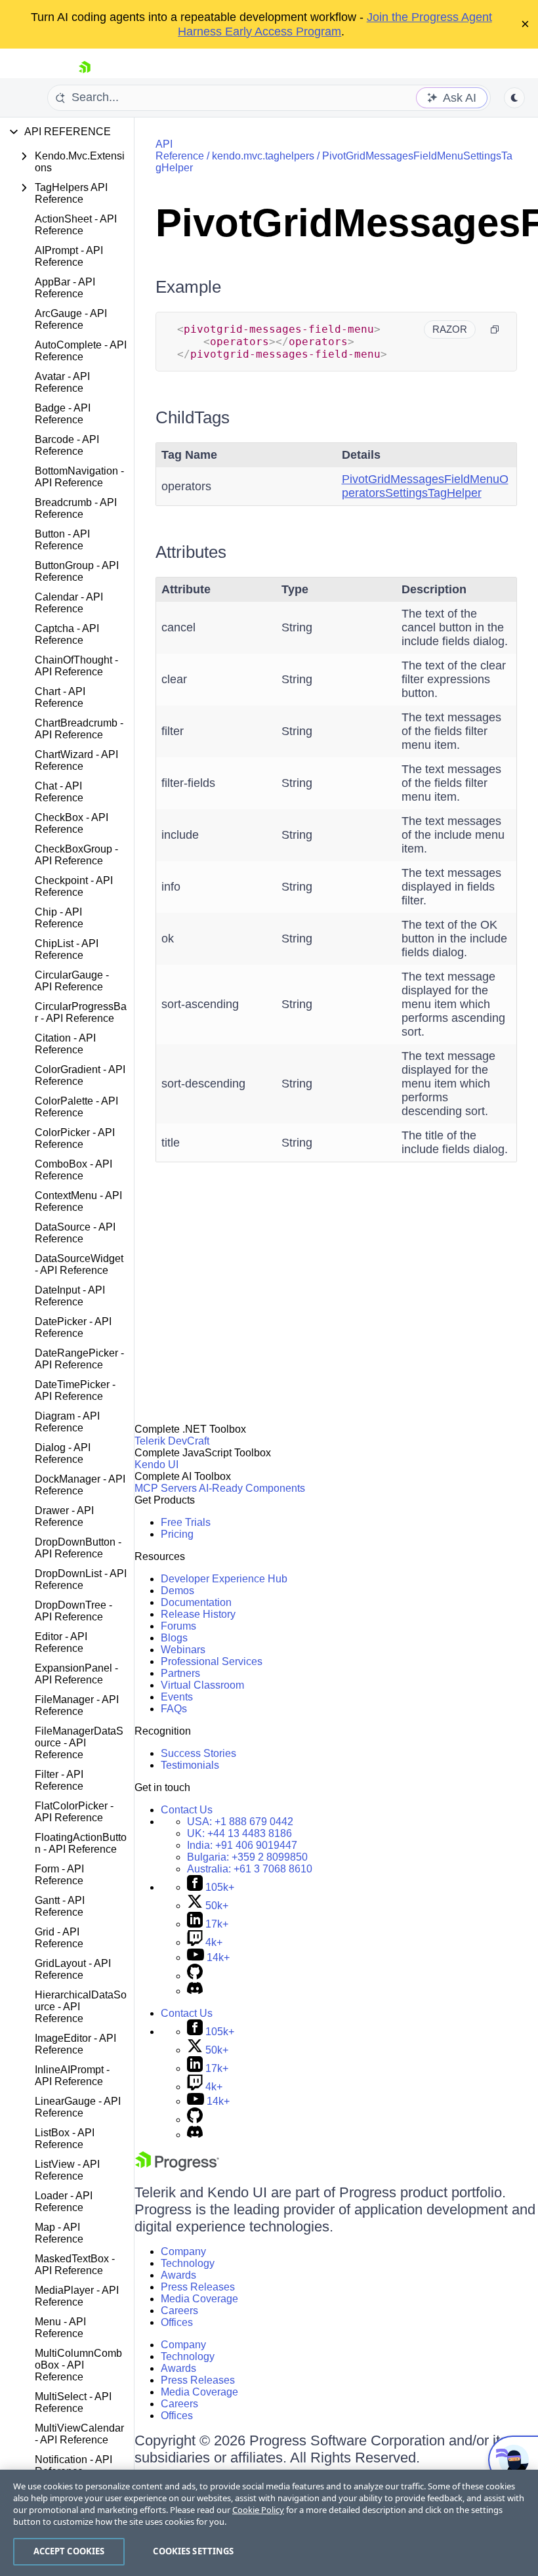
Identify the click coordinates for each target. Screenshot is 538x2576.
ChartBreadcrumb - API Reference (79, 729)
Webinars (183, 1650)
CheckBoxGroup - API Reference (76, 855)
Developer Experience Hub (224, 1579)
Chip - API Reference (59, 918)
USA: (240, 1822)
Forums (178, 1626)
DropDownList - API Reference (81, 1579)
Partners (180, 1673)
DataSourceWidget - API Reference (79, 1264)
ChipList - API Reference (67, 949)
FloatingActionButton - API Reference (81, 1843)
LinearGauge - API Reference (78, 2107)
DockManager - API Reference (80, 1485)
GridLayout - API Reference (73, 1969)
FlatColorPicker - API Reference (74, 1812)
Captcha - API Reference (67, 634)
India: (242, 1845)
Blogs (174, 1638)
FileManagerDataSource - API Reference (79, 1743)
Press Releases (198, 2287)
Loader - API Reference (64, 2202)
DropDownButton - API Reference (78, 1548)
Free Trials (186, 1522)
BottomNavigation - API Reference (79, 477)
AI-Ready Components (252, 1488)
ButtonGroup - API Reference (77, 571)
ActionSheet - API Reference (76, 225)
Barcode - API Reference (67, 445)
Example (188, 287)
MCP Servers (166, 1488)
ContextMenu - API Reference (78, 1201)
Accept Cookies (69, 2551)
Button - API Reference (62, 540)
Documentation (196, 1602)
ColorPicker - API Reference (75, 1138)
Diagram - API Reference (67, 1422)
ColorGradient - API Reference (80, 1075)
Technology (188, 2263)
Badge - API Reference (63, 414)
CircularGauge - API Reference (72, 981)
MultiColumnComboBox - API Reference (78, 2365)
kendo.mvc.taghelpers (263, 156)
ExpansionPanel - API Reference (76, 1674)
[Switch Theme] (514, 98)
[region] (269, 2523)
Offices (177, 2322)
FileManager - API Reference (77, 1705)
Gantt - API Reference (60, 1906)
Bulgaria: (247, 1857)
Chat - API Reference (59, 792)
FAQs (174, 1709)
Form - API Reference (59, 1875)
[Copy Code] (495, 329)
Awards (178, 2275)
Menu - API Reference (60, 2328)
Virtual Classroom (202, 1685)
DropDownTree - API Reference (73, 1611)
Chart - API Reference (60, 697)
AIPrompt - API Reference (69, 256)
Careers (179, 2311)
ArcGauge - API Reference (71, 319)
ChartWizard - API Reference (76, 760)
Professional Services (212, 1661)
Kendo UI (156, 1465)
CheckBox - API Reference (72, 823)
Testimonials (190, 1765)
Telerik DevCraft (172, 1441)
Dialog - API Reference (63, 1453)
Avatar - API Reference (62, 382)
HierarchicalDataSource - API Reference (81, 2007)
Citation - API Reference (65, 1044)
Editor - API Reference (61, 1642)
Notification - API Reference (73, 2465)
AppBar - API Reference (65, 288)
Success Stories (198, 1753)
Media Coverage (199, 2299)
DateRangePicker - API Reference (79, 1359)
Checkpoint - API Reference (74, 886)
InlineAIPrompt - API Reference (72, 2076)
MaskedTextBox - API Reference (75, 2265)
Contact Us (187, 1810)
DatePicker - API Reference (73, 1327)
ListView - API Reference (67, 2170)
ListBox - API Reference (65, 2139)
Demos (177, 1591)
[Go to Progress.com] (177, 2167)
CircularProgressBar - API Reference (81, 1012)
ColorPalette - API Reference (76, 1107)
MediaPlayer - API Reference (77, 2296)
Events (177, 1697)
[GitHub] (195, 1976)
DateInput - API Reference (70, 1296)
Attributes (191, 552)
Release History (198, 1614)
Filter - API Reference (59, 1780)
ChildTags (193, 417)
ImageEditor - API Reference (75, 2044)
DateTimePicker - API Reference (75, 1390)
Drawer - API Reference (64, 1516)
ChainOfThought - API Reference (76, 666)
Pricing (177, 1534)
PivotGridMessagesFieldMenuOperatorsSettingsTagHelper (425, 486)
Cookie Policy (258, 2510)
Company (183, 2251)
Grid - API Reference (59, 1938)
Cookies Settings (193, 2551)
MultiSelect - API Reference (73, 2402)
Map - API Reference (59, 2233)
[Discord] (195, 1991)
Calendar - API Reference (69, 603)
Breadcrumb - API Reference (76, 508)
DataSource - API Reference (75, 1233)
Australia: (250, 1869)
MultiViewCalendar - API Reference (79, 2434)
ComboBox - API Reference (73, 1170)
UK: (239, 1833)
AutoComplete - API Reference (81, 351)
